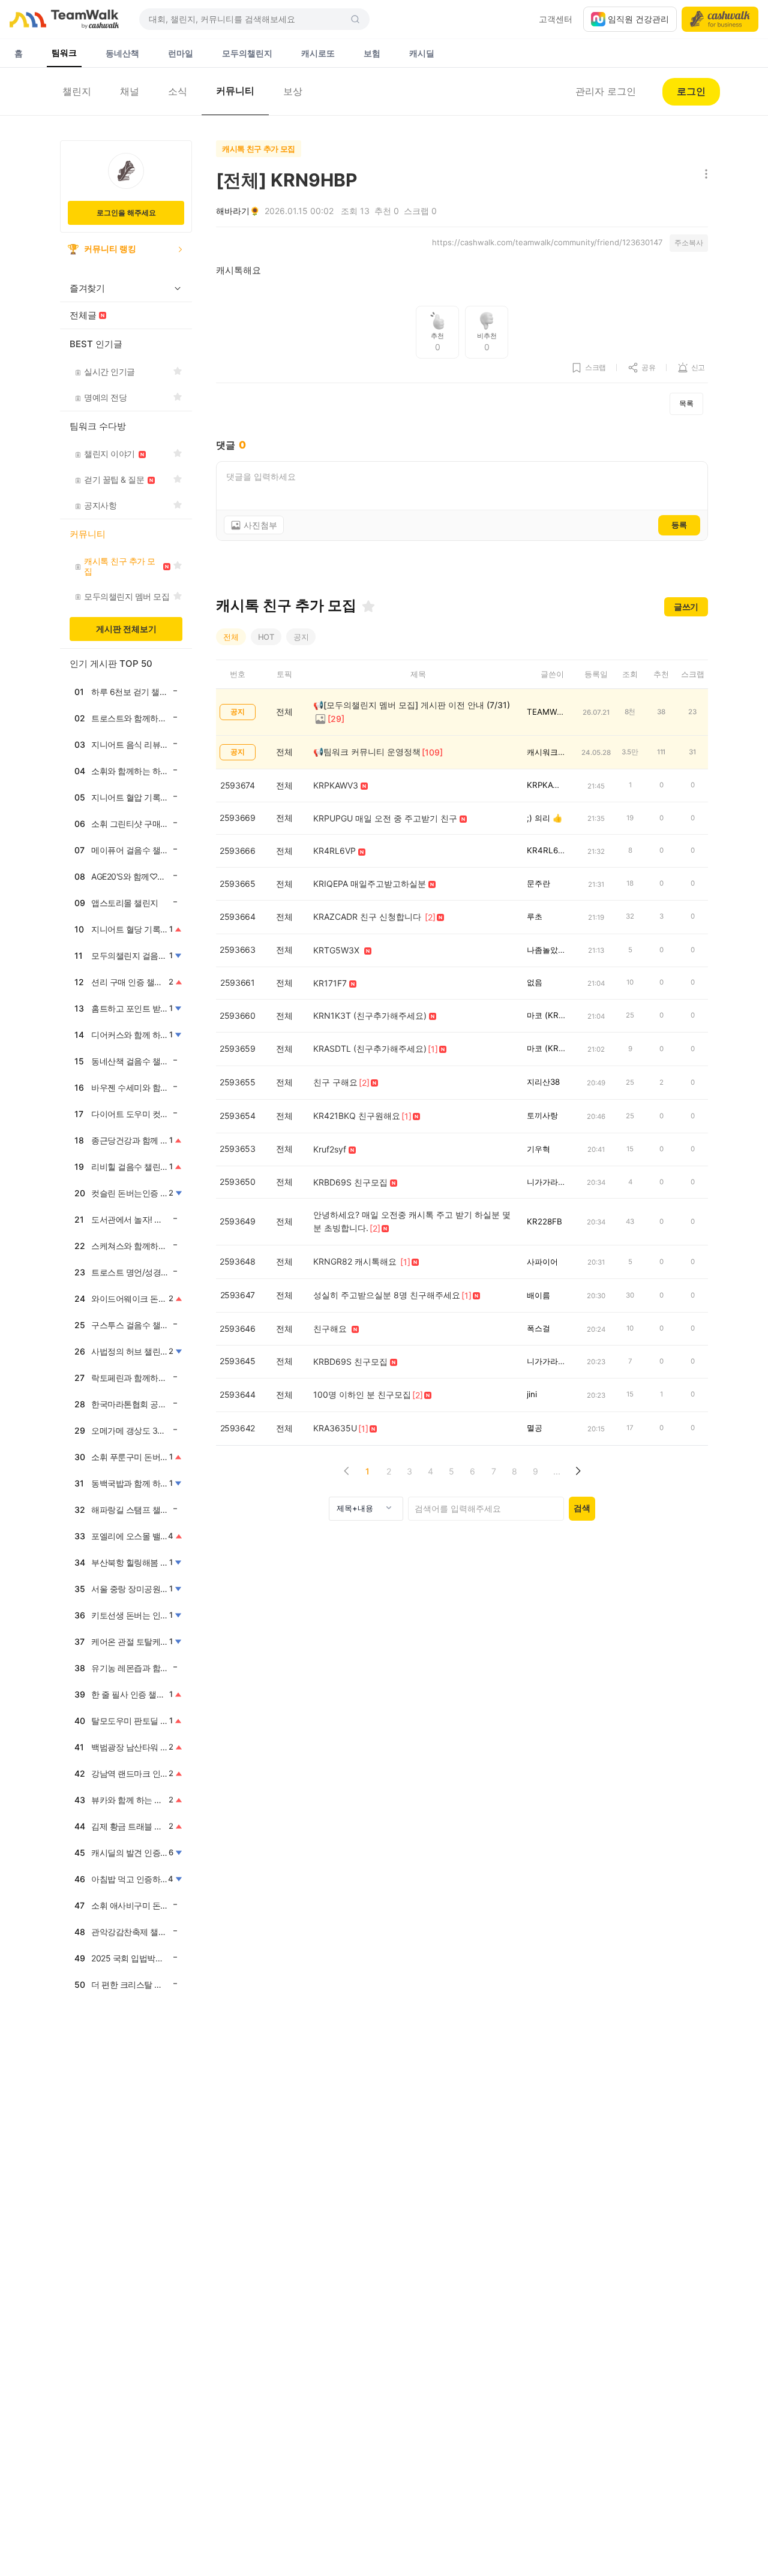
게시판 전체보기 (126, 629)
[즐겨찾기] (368, 606)
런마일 (181, 53)
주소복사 (689, 243)
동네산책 (122, 53)
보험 (372, 53)
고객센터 (556, 19)
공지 (301, 637)
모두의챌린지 (247, 53)
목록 (686, 403)
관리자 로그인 (606, 91)
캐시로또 (318, 53)
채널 (130, 91)
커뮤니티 (235, 91)
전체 (231, 637)
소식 (178, 91)
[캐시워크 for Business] (720, 19)
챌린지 (77, 91)
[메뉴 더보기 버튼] (703, 175)
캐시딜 (422, 53)
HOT (266, 637)
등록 (679, 525)
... (557, 1471)
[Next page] (577, 1471)
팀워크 (64, 52)
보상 (293, 91)
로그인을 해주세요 (126, 213)
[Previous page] (346, 1471)
